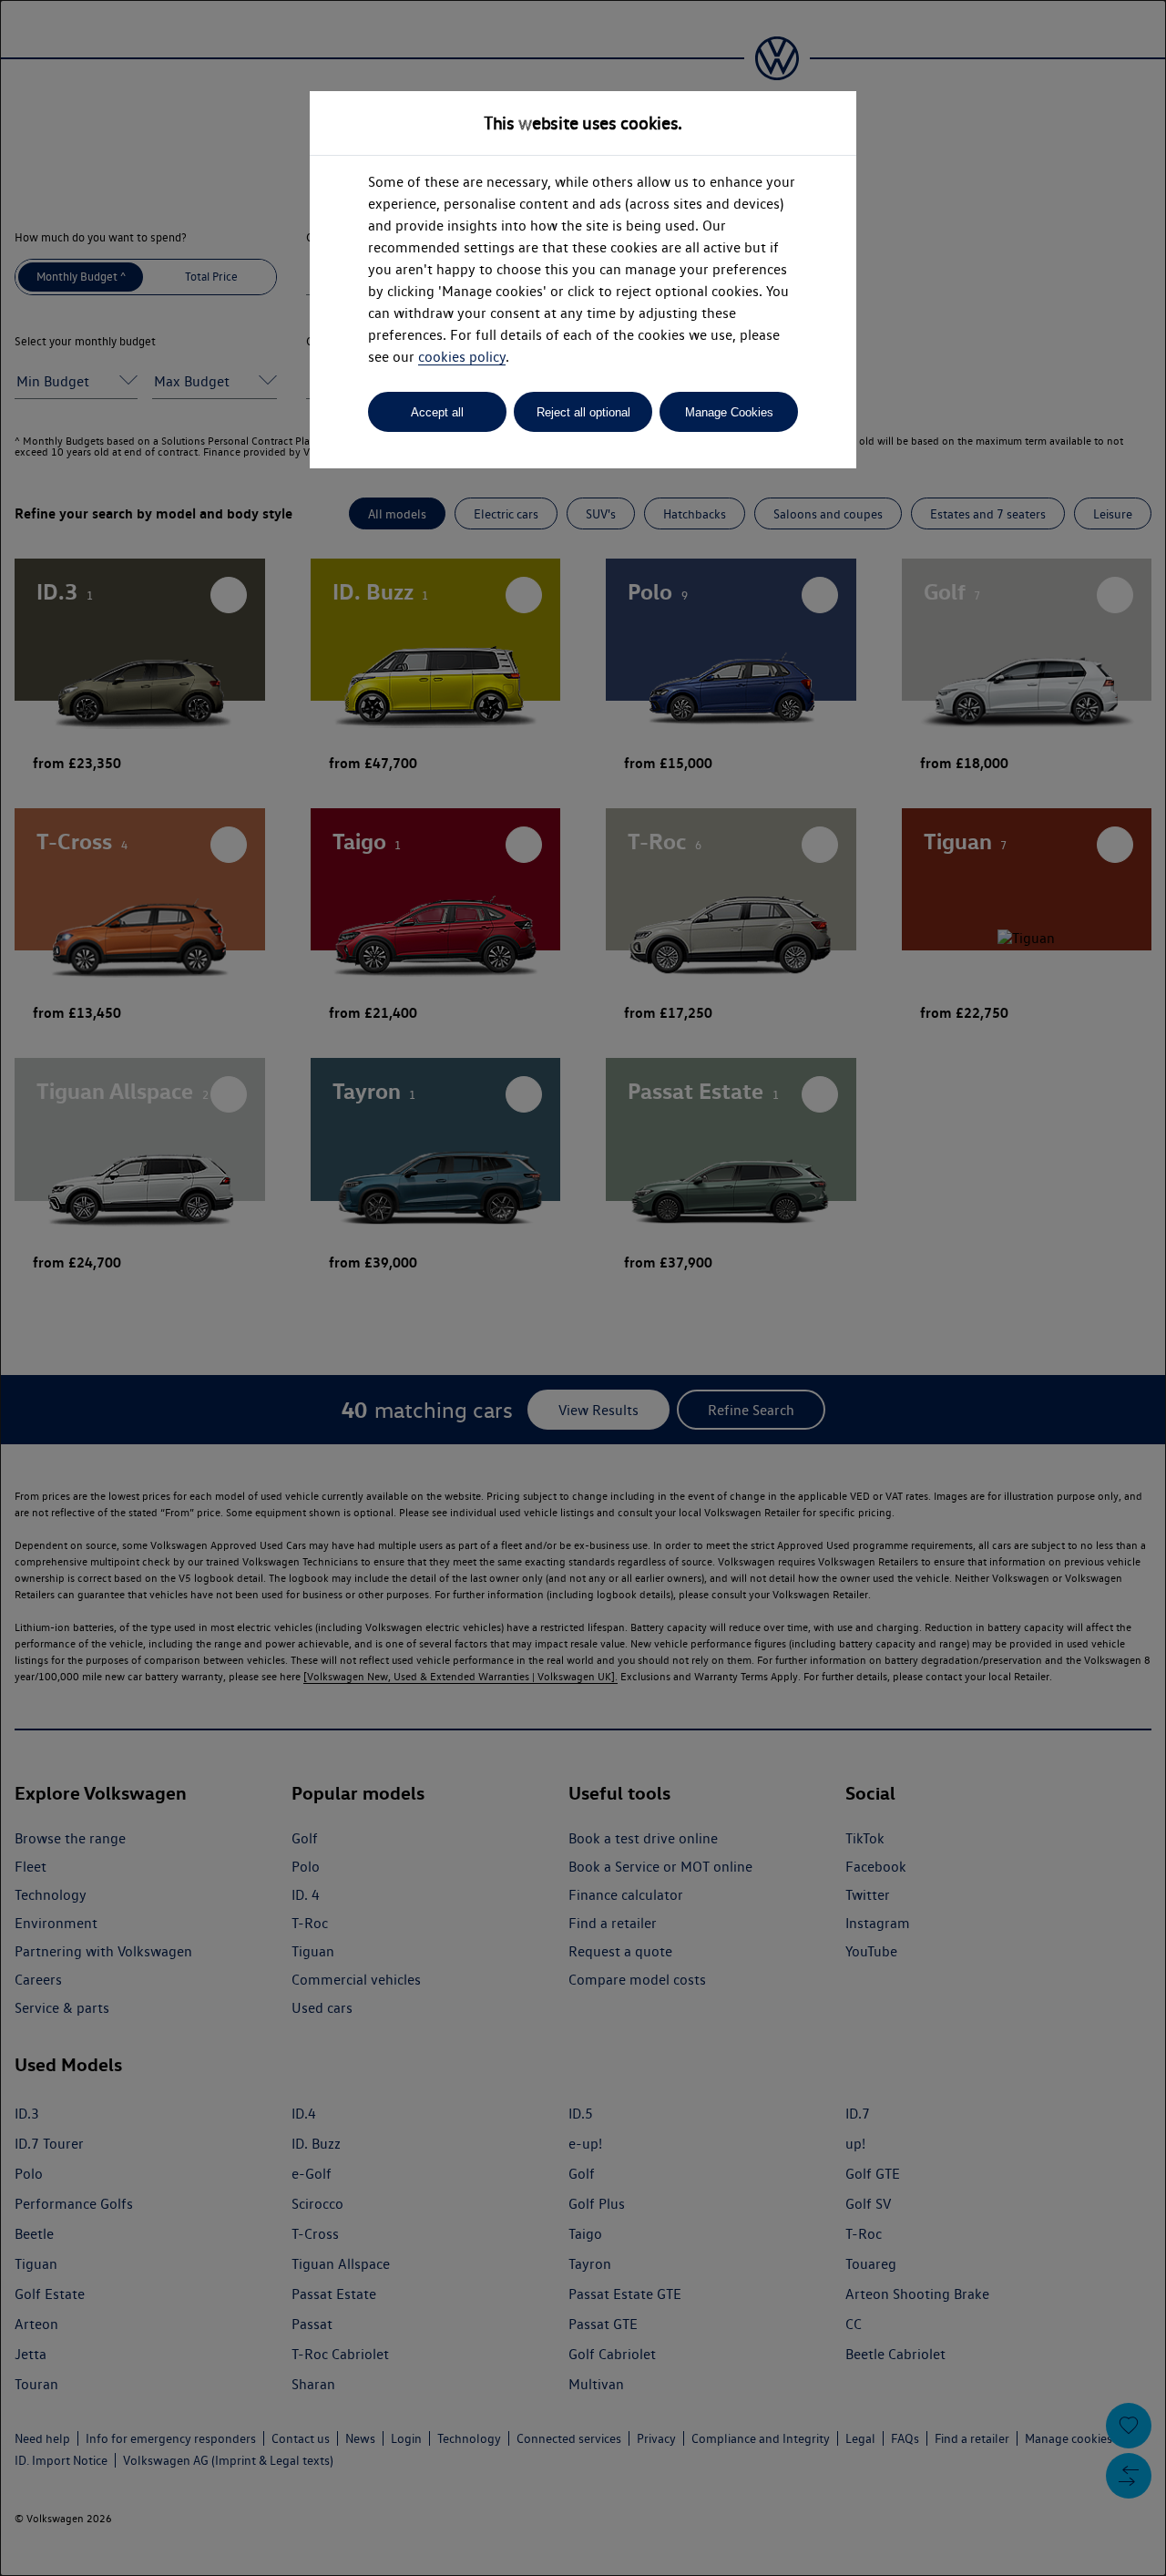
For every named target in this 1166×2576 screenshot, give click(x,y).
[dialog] (583, 1288)
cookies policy (462, 357)
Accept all (437, 412)
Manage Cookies (729, 412)
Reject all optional (583, 412)
